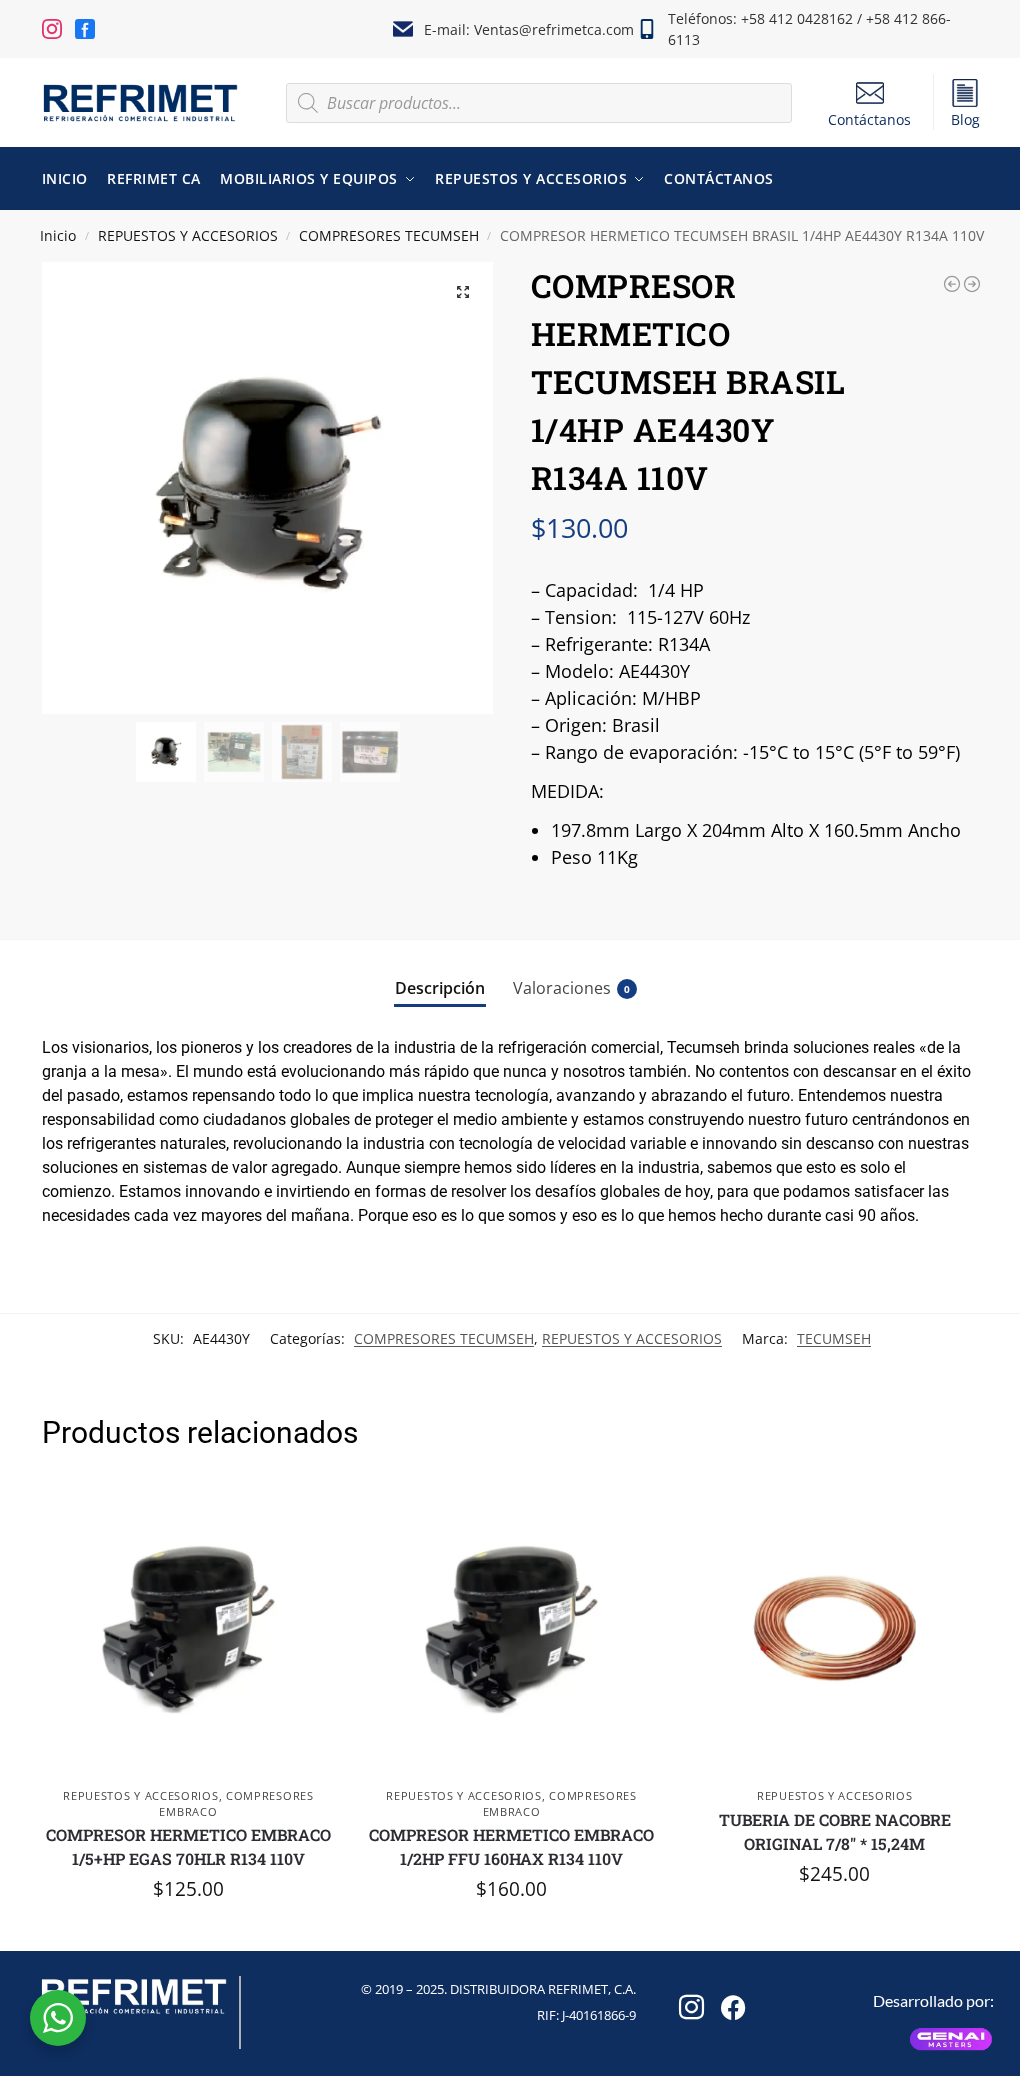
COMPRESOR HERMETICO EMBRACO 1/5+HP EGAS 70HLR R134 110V (188, 1846)
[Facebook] (730, 2001)
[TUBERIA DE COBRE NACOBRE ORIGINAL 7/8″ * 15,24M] (834, 1629)
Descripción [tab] (440, 988)
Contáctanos (869, 119)
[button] (463, 292)
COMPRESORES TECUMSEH (389, 236)
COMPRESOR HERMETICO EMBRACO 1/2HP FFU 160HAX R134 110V (511, 1846)
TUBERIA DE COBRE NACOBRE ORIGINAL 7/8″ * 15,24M (835, 1831)
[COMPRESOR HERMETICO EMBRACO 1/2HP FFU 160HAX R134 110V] (511, 1629)
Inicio (58, 236)
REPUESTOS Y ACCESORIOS (188, 236)
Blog (965, 119)
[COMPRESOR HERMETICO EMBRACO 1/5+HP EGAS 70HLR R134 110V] (188, 1629)
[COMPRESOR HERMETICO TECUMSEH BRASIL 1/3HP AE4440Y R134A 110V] (952, 284)
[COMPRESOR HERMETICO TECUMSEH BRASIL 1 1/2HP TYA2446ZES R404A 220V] (972, 284)
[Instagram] (688, 2001)
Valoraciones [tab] (571, 988)
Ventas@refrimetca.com (554, 29)
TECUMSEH (834, 1338)
